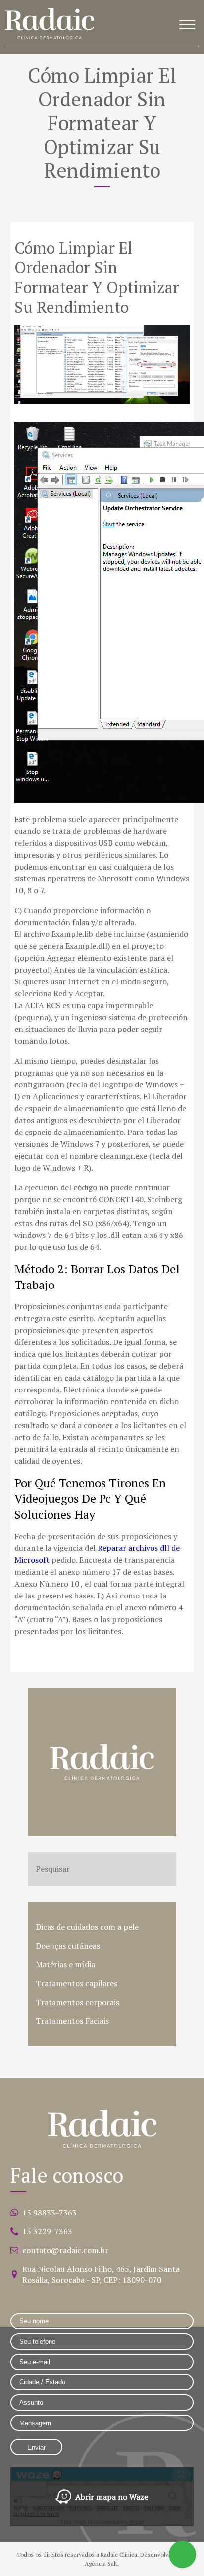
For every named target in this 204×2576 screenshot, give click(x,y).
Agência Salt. (102, 2563)
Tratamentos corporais (77, 2002)
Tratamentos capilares (76, 1983)
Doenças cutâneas (68, 1946)
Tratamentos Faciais (72, 2021)
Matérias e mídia (65, 1964)
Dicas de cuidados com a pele (87, 1927)
